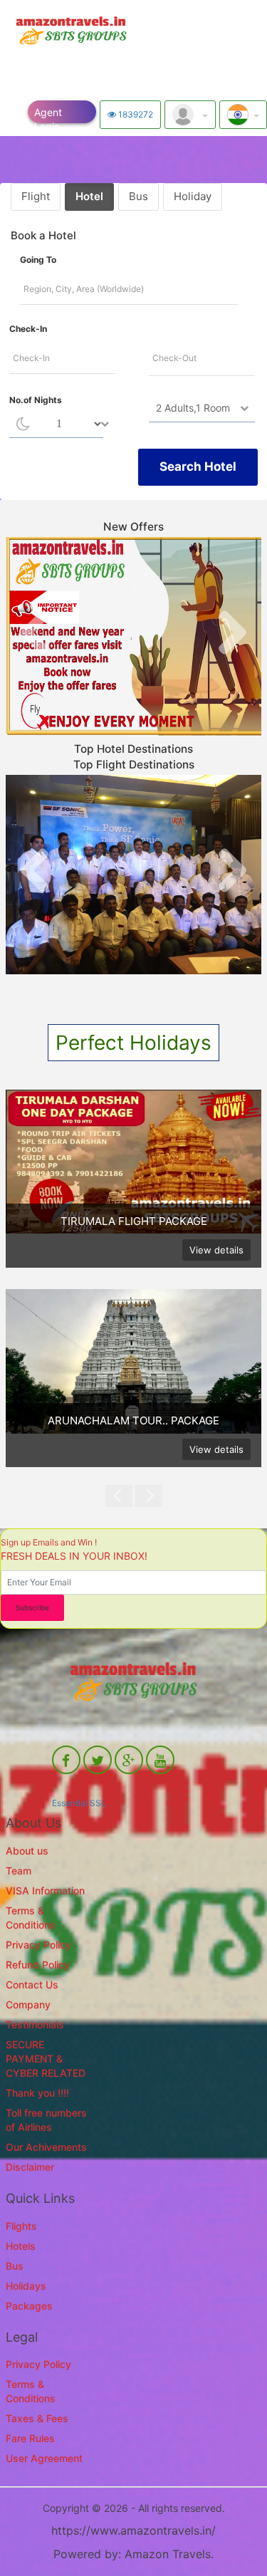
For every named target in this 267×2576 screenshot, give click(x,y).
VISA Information (45, 1891)
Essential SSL (79, 1803)
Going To (38, 260)
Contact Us (32, 1985)
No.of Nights (36, 400)
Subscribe (32, 1607)
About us (27, 1851)
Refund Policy (38, 1965)
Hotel (89, 196)
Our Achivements (46, 2147)
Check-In (28, 329)
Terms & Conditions (31, 1918)
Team (19, 1871)
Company (28, 2004)
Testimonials (35, 2024)
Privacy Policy (38, 1945)
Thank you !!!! (37, 2093)
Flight (36, 196)
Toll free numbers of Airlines (46, 2120)
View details (216, 1250)
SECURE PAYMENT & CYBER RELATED (46, 2059)
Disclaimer (30, 2167)
